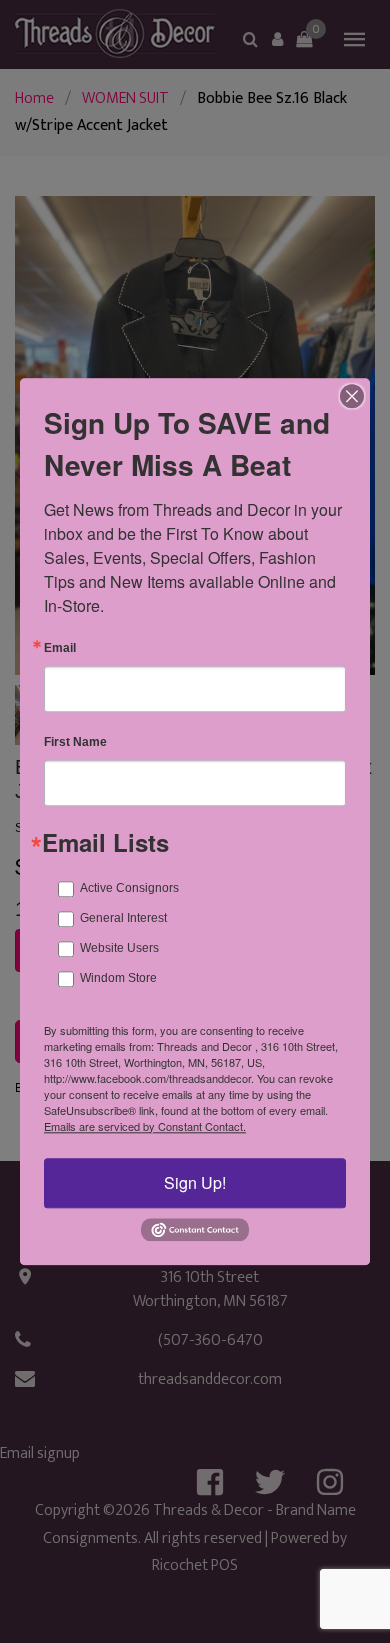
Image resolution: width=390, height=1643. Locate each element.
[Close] (352, 396)
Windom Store (118, 978)
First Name (75, 742)
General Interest (123, 918)
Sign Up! (195, 1182)
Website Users (119, 948)
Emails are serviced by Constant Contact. (145, 1126)
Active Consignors (129, 888)
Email (60, 648)
